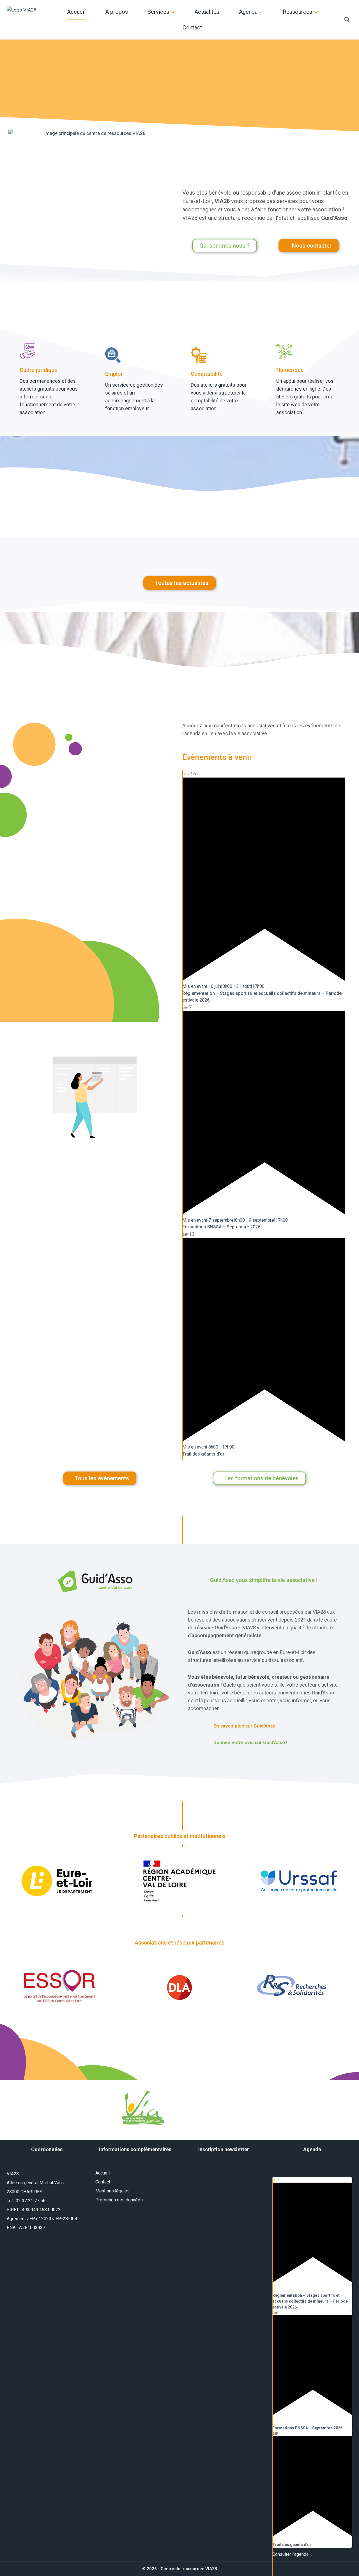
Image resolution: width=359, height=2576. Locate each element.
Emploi (114, 374)
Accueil (76, 12)
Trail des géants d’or (203, 1454)
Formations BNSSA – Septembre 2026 (221, 1227)
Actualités (207, 12)
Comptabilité (207, 374)
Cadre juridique (39, 370)
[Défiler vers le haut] (334, 2560)
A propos (117, 12)
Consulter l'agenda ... (292, 2554)
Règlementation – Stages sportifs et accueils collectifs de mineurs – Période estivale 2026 (310, 2301)
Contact (192, 27)
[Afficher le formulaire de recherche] (347, 20)
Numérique (290, 370)
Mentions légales (112, 2191)
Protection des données (119, 2200)
